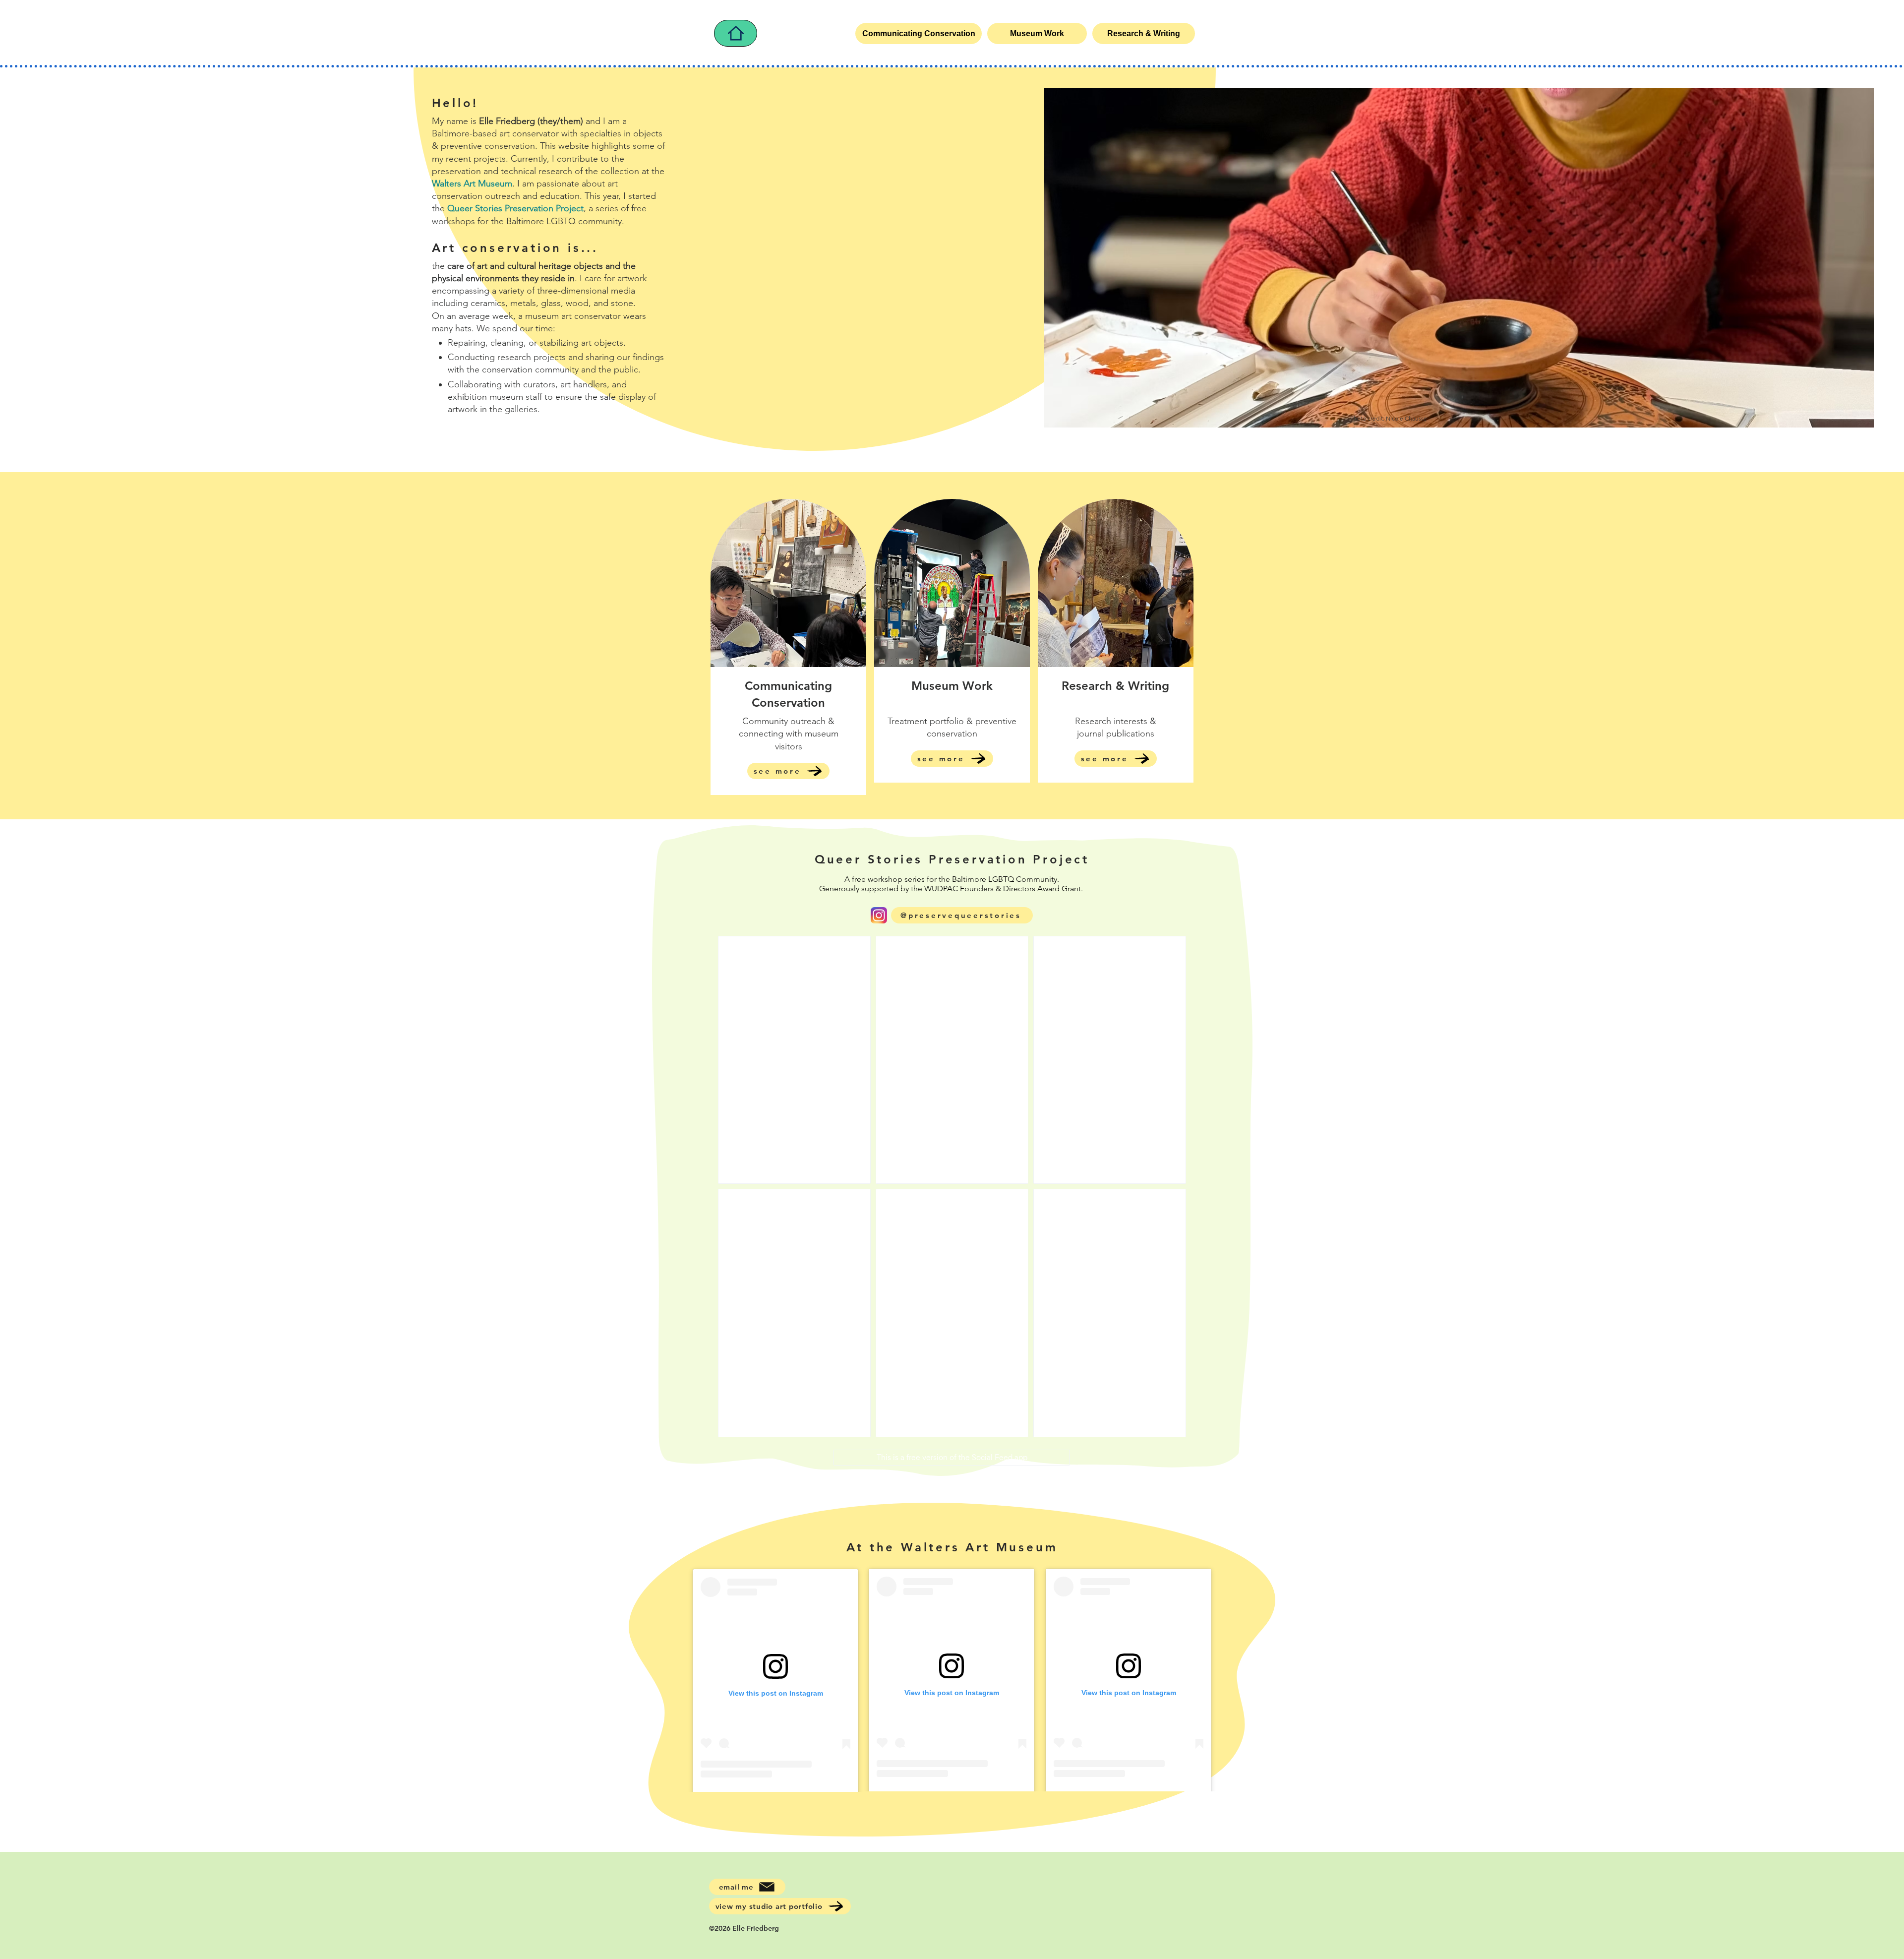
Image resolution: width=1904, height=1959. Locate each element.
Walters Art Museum (472, 184)
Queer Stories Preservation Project (515, 208)
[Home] (736, 33)
